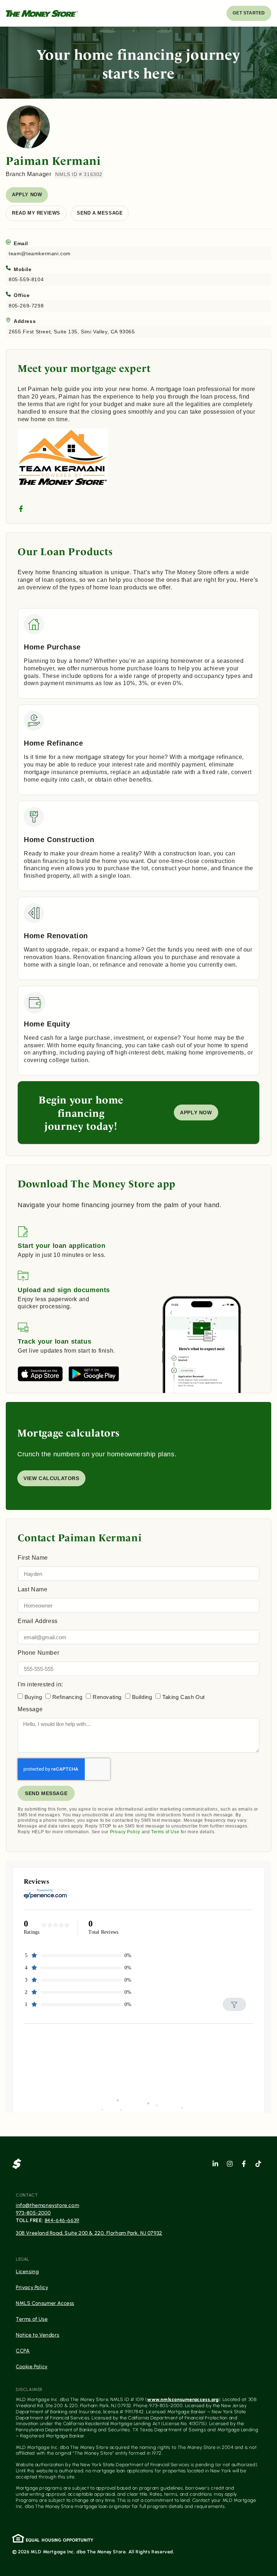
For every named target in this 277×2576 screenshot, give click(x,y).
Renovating (107, 1697)
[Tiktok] (258, 2164)
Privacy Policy (125, 1832)
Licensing (27, 2272)
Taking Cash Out (184, 1697)
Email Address (38, 1621)
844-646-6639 (62, 2220)
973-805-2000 (33, 2213)
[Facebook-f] (244, 2164)
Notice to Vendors (38, 2335)
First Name (33, 1558)
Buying (33, 1697)
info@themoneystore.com (47, 2205)
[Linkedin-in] (215, 2164)
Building (142, 1697)
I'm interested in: (40, 1685)
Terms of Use (165, 1832)
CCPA (23, 2351)
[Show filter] (234, 2004)
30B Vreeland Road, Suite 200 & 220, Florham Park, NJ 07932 (89, 2233)
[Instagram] (230, 2164)
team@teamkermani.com (40, 253)
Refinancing (67, 1697)
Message (30, 1709)
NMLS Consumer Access (45, 2303)
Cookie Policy (32, 2367)
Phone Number (38, 1653)
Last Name (32, 1590)
